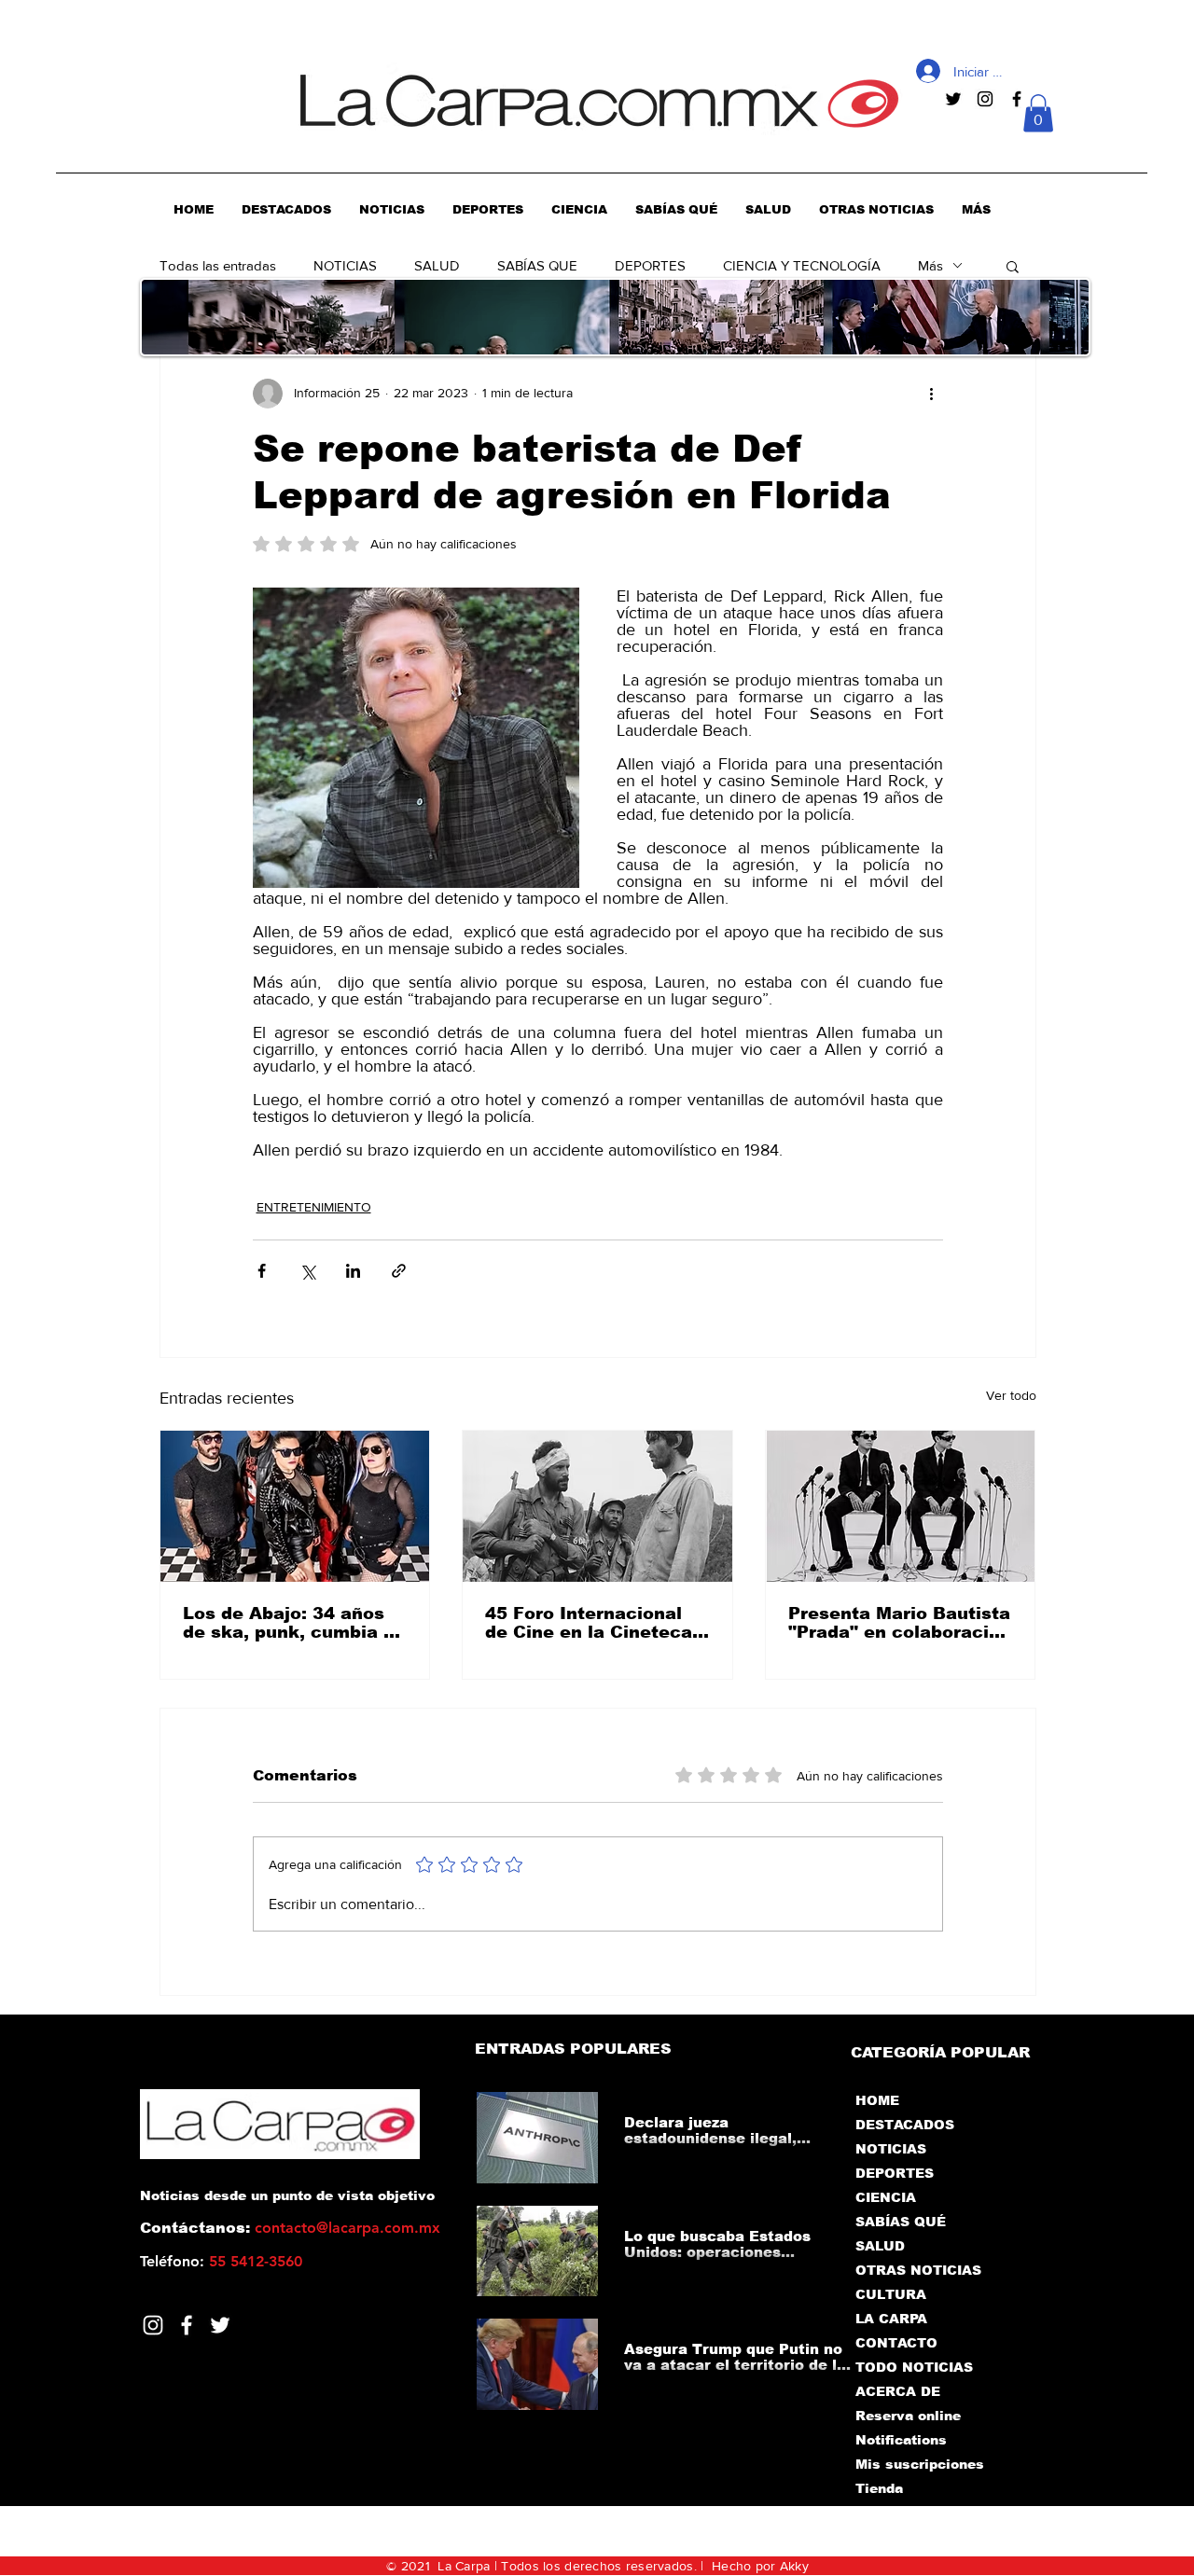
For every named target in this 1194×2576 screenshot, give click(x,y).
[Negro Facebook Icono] (1017, 99)
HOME (877, 2100)
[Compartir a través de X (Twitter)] (307, 1271)
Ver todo (1011, 1395)
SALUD (437, 265)
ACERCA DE (898, 2391)
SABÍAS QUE (537, 265)
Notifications (901, 2440)
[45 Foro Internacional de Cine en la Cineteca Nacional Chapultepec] (597, 1506)
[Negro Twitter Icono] (953, 99)
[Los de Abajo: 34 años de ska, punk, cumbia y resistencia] (295, 1506)
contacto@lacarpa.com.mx (347, 2228)
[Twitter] (220, 2325)
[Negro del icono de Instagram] (985, 99)
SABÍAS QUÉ (901, 2222)
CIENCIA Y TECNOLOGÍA (802, 265)
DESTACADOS (905, 2125)
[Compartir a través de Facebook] (262, 1271)
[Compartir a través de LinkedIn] (353, 1271)
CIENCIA (886, 2197)
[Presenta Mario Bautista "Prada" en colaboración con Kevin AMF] (901, 1506)
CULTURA (891, 2294)
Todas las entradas (218, 265)
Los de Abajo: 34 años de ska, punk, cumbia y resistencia (288, 1623)
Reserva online (908, 2416)
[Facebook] (187, 2325)
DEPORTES (650, 265)
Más (930, 265)
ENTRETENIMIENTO (314, 1207)
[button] (1038, 113)
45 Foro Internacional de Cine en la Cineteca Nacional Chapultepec (589, 1623)
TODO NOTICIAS (914, 2367)
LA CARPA (891, 2319)
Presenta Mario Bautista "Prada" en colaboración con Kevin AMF (900, 1623)
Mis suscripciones (918, 2464)
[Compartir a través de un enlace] (399, 1271)
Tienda (879, 2488)
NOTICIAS (345, 265)
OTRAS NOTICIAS (918, 2270)
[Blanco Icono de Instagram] (153, 2325)
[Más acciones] (932, 394)
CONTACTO (896, 2343)
